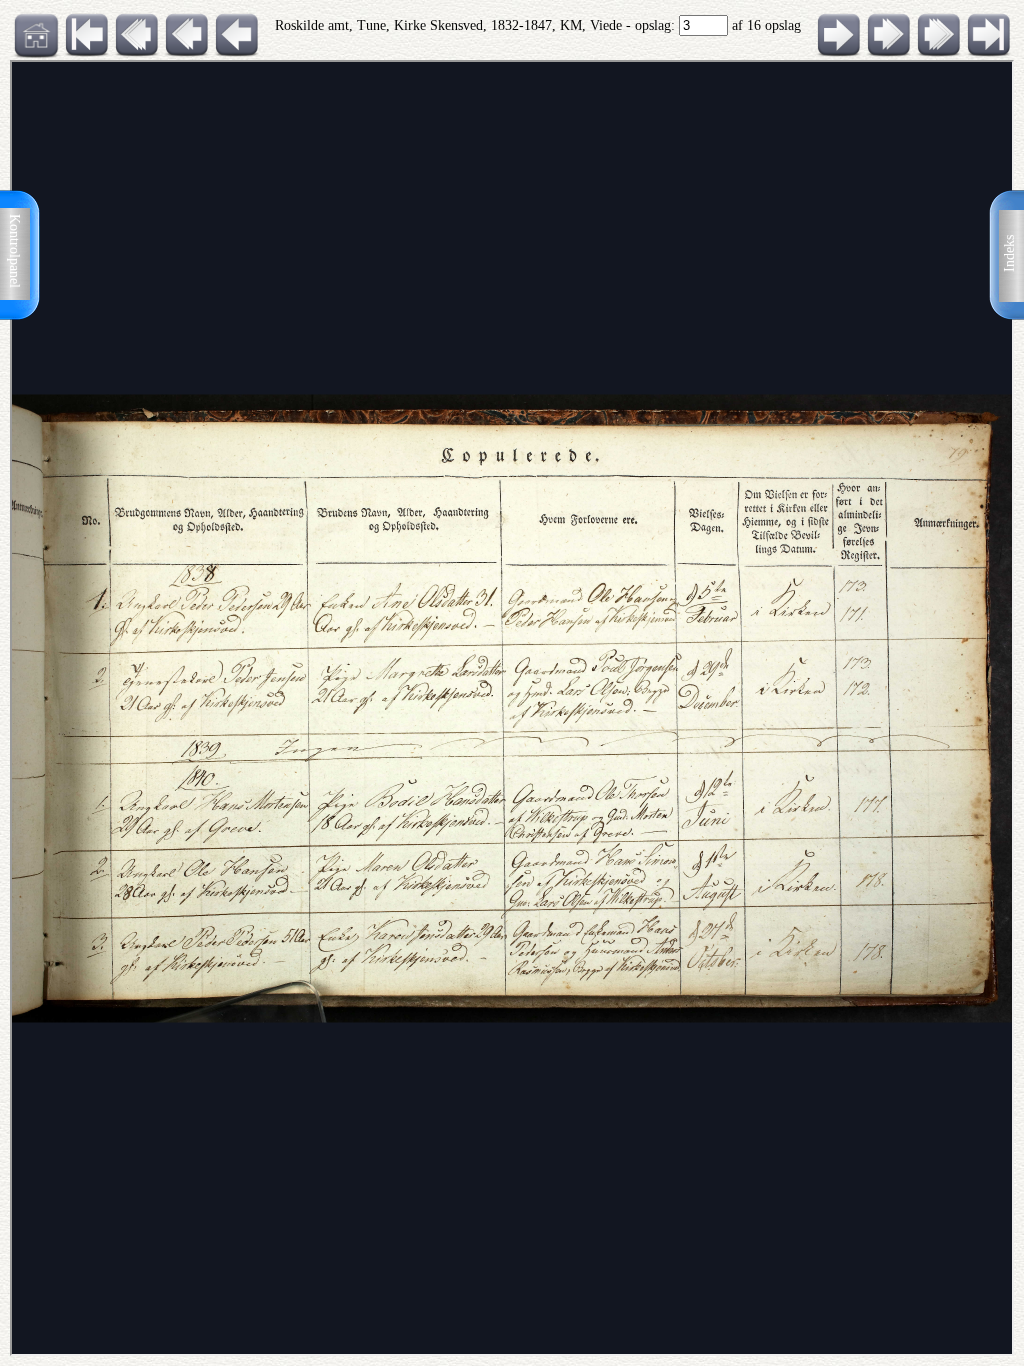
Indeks (1009, 253)
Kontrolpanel (14, 251)
